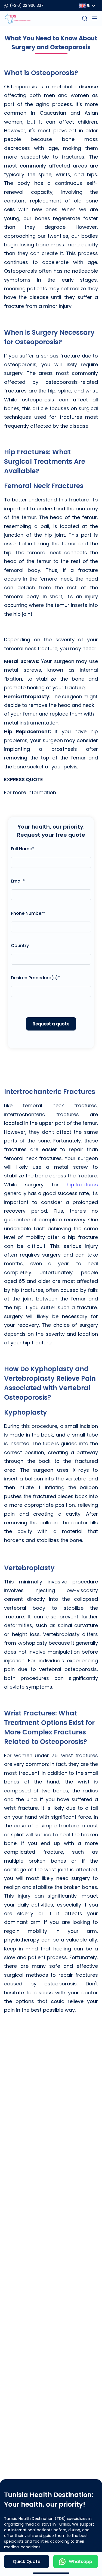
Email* (18, 881)
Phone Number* (28, 913)
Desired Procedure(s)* (35, 978)
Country (20, 946)
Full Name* (23, 849)
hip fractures (82, 1185)
